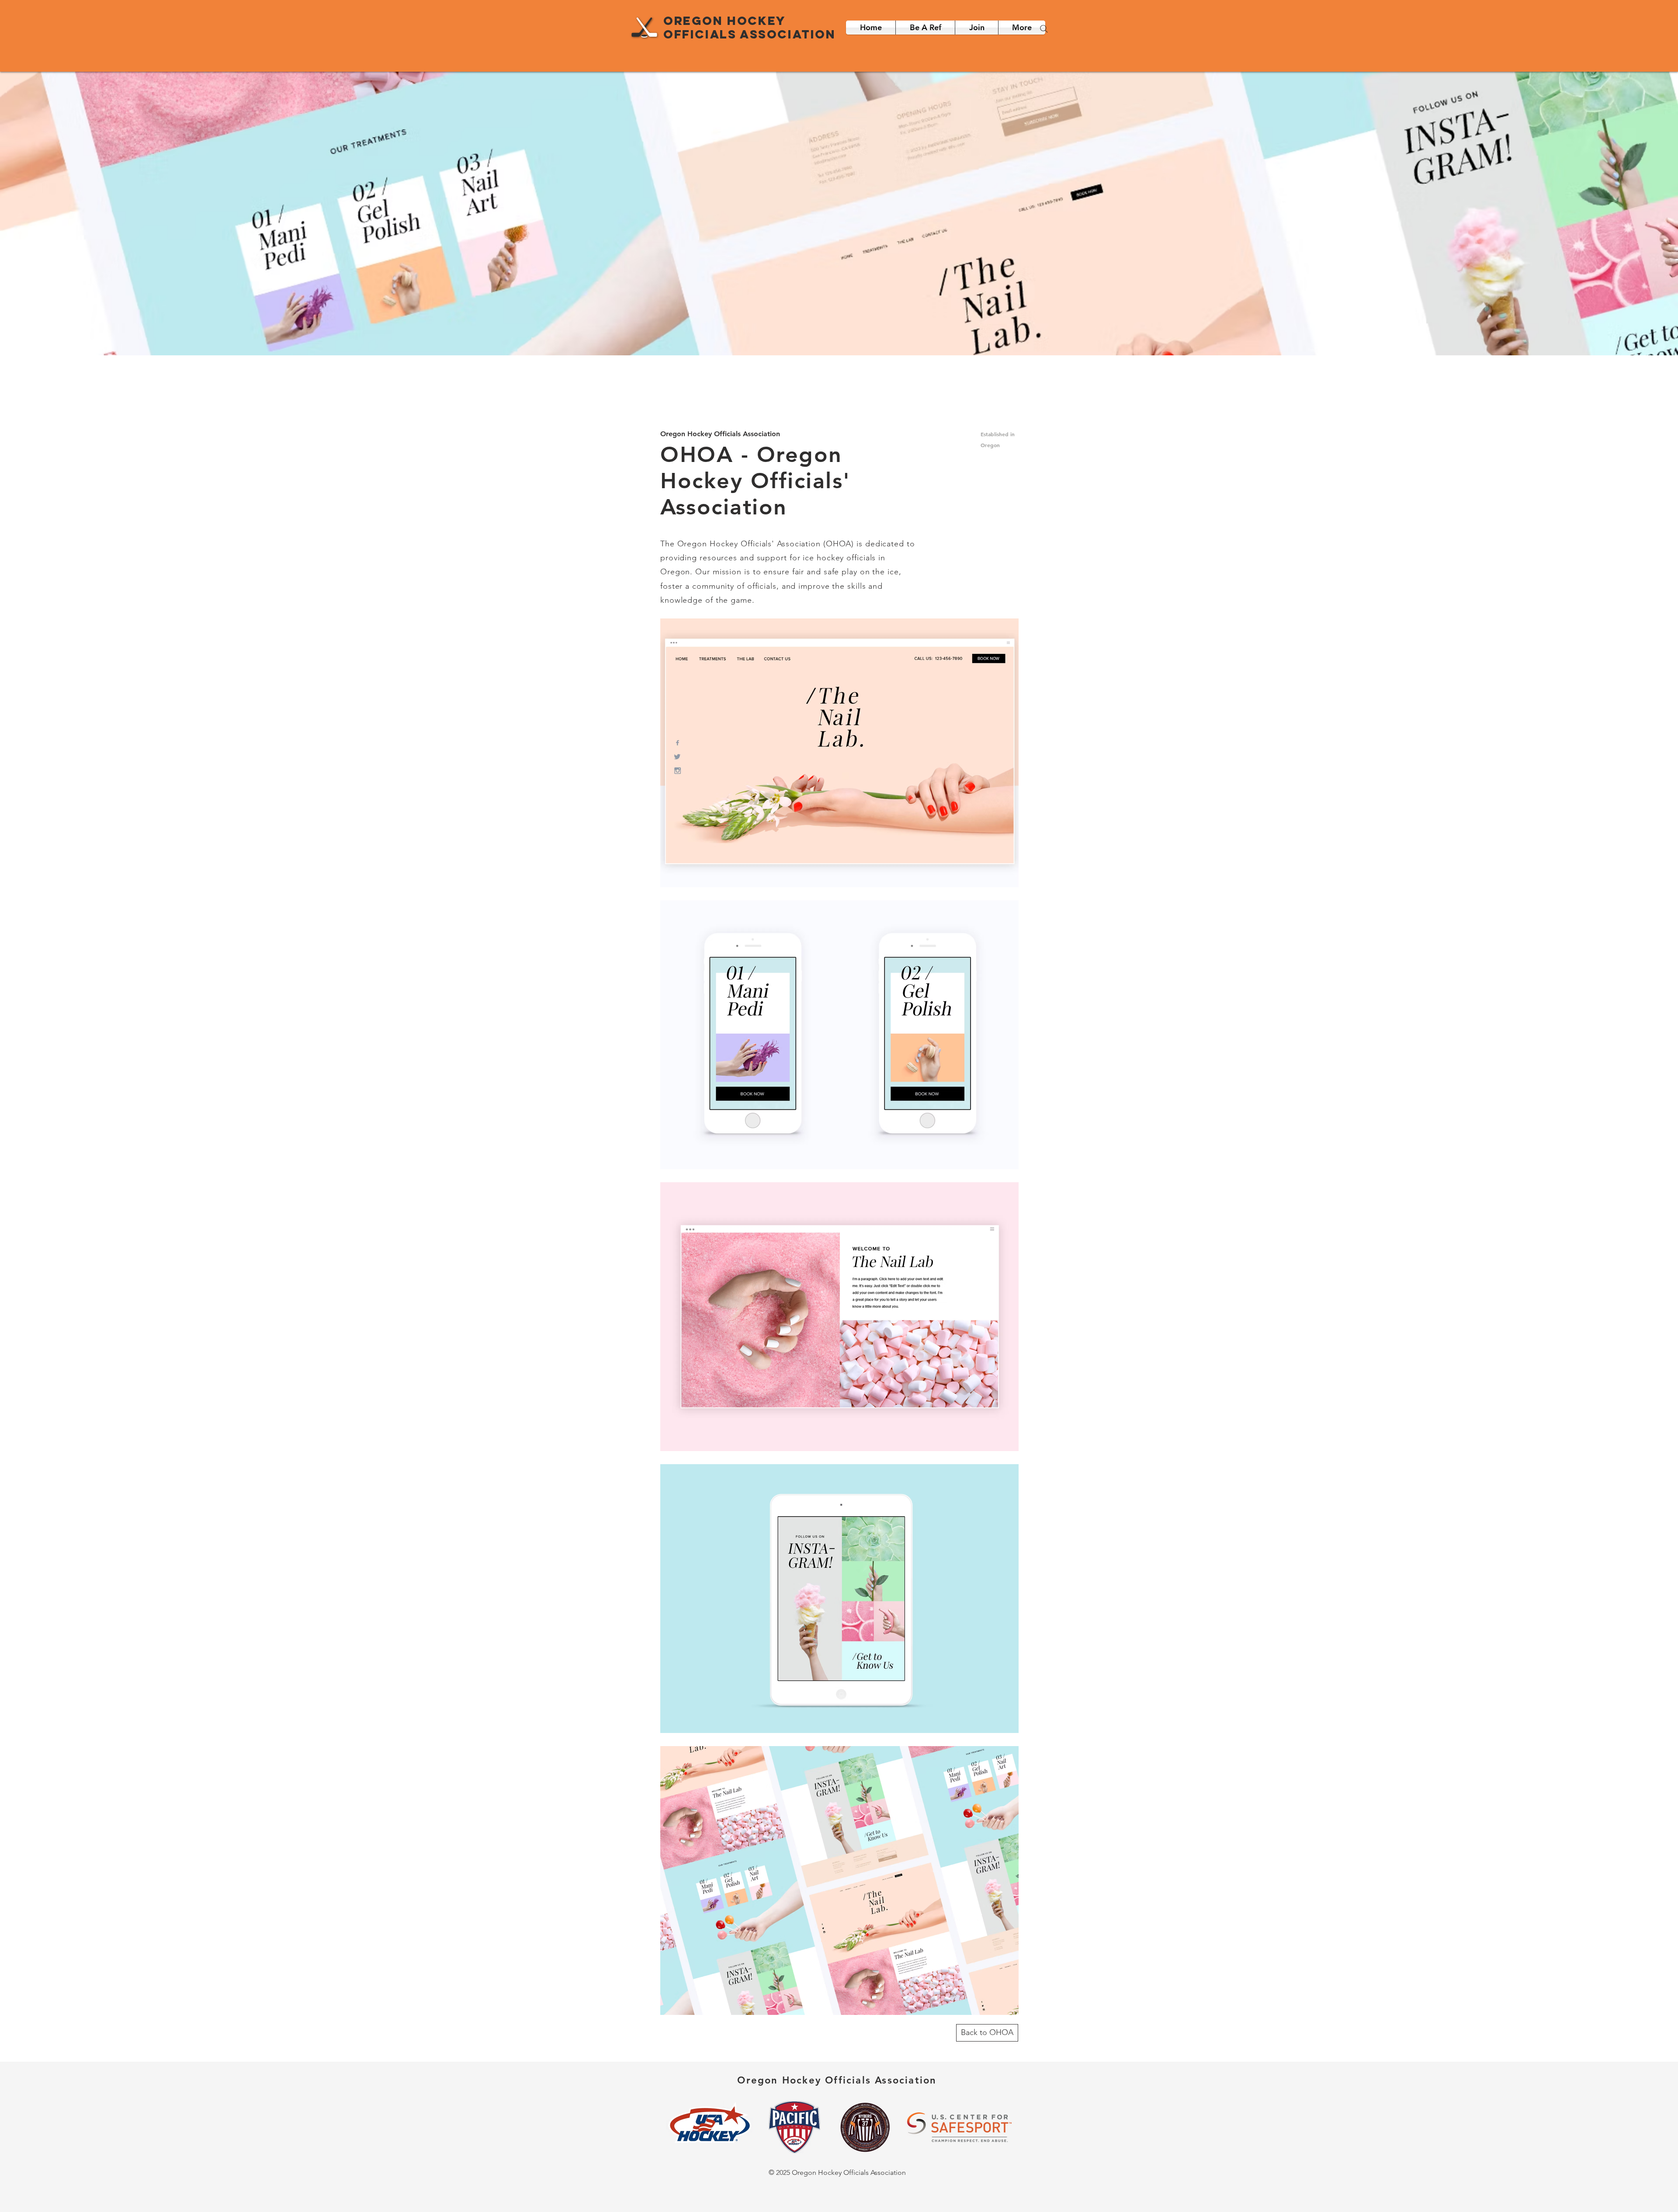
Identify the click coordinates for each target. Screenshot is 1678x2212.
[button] (1022, 28)
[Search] (1044, 29)
